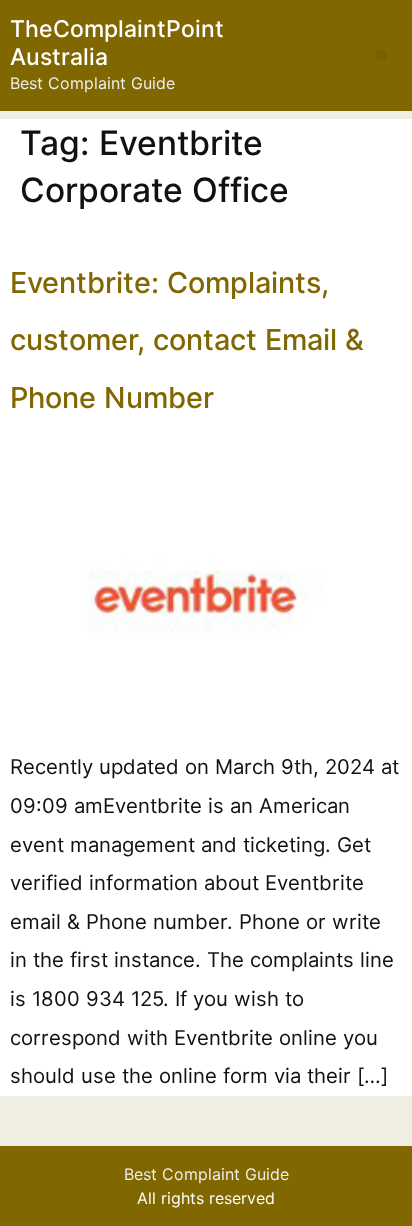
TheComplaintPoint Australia (117, 43)
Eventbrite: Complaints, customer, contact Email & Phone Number (187, 340)
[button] (381, 55)
